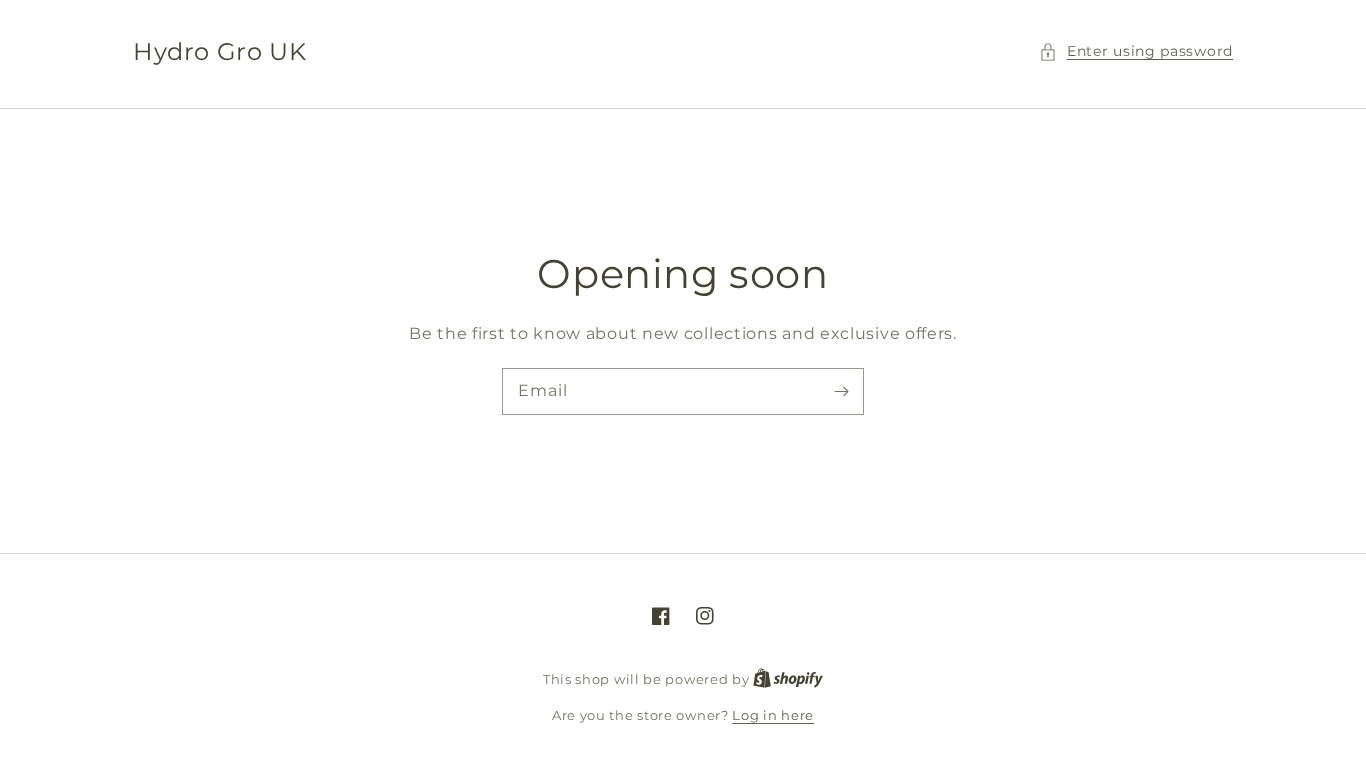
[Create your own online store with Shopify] (788, 679)
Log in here (773, 715)
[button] (1136, 51)
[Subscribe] (841, 391)
